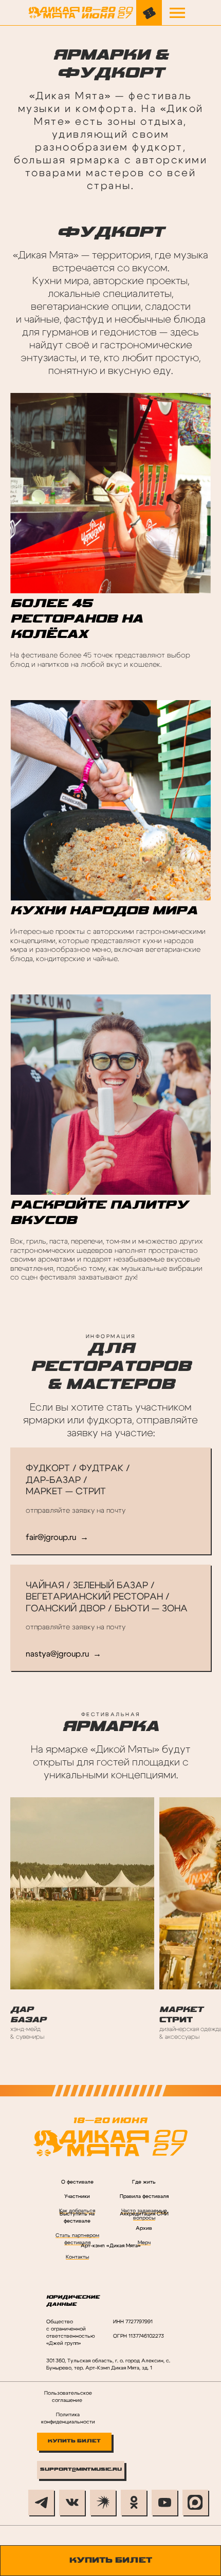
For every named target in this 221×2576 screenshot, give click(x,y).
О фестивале (77, 2182)
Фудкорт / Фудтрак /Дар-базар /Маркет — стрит (78, 1480)
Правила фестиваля (144, 2196)
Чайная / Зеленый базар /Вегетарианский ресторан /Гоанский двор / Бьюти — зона (107, 1597)
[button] (177, 13)
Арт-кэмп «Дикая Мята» (111, 2246)
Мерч (144, 2243)
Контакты (77, 2257)
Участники (77, 2196)
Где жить (144, 2182)
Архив (144, 2228)
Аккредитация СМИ (144, 2214)
